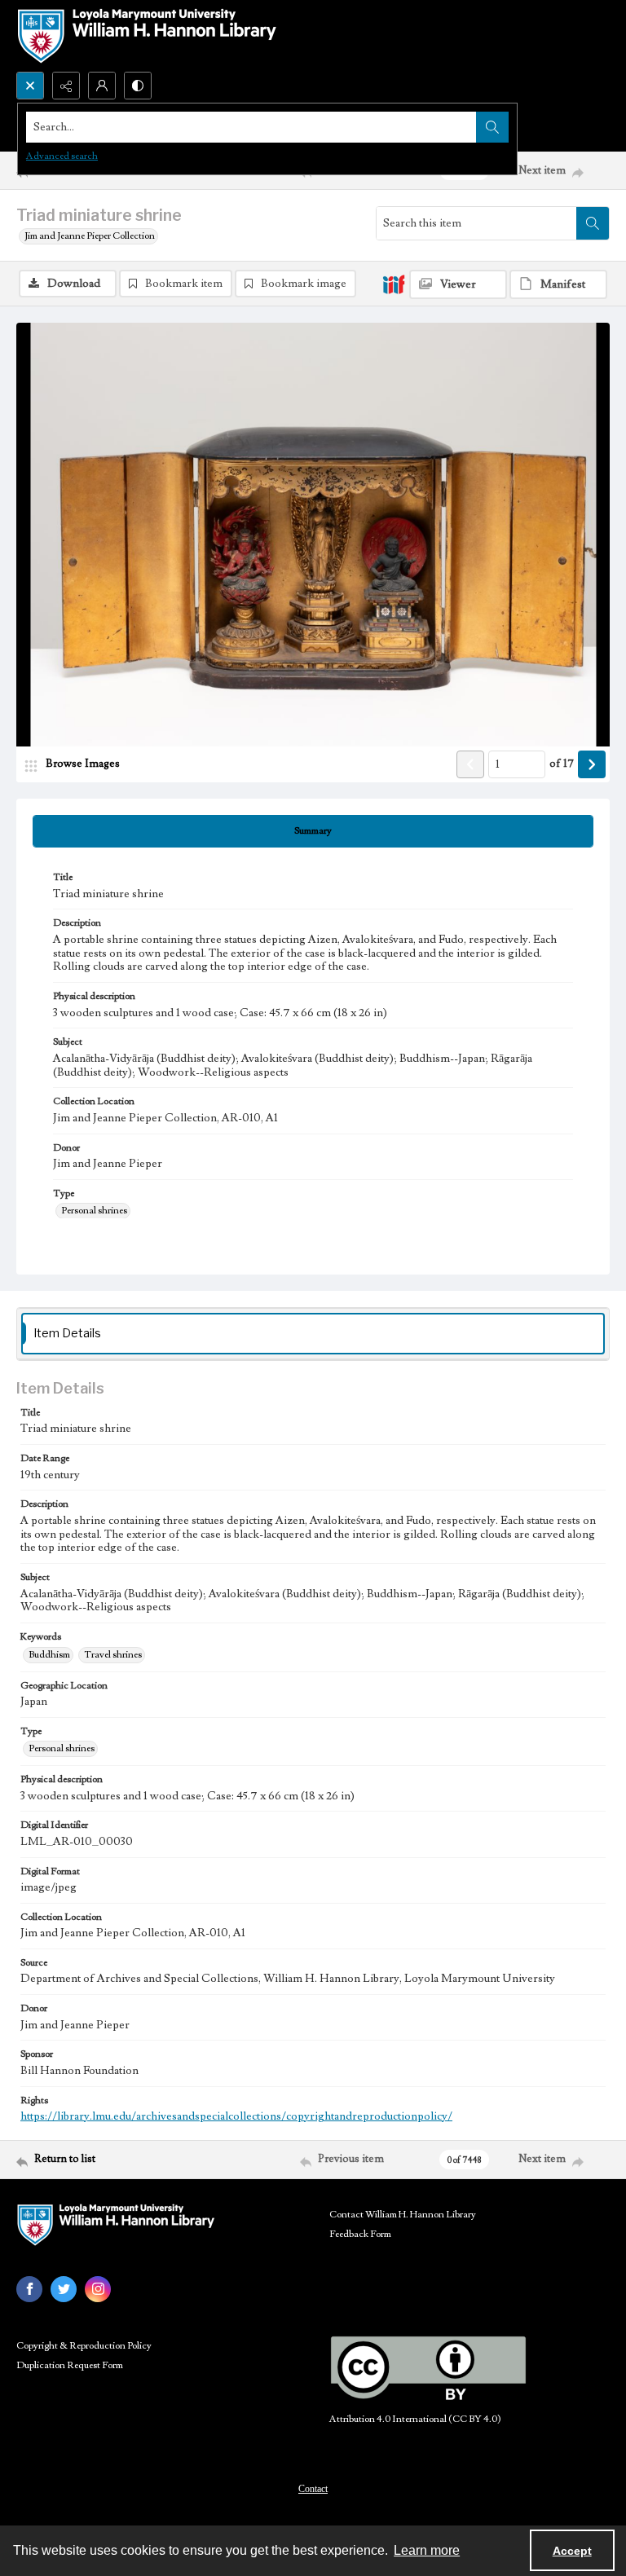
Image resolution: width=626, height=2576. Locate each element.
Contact (313, 2489)
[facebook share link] (29, 2289)
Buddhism (49, 1655)
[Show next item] (592, 764)
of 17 (562, 764)
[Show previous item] (470, 764)
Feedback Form (360, 2234)
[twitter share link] (64, 2289)
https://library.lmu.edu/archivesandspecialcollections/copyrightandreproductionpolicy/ (236, 2116)
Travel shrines (113, 1655)
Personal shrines (94, 1211)
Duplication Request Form (70, 2365)
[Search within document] (593, 223)
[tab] (313, 831)
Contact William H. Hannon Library (403, 2215)
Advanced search (62, 156)
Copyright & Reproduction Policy (84, 2346)
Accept (572, 2551)
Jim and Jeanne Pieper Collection (90, 236)
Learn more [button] (427, 2550)
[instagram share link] (98, 2289)
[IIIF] (394, 284)
